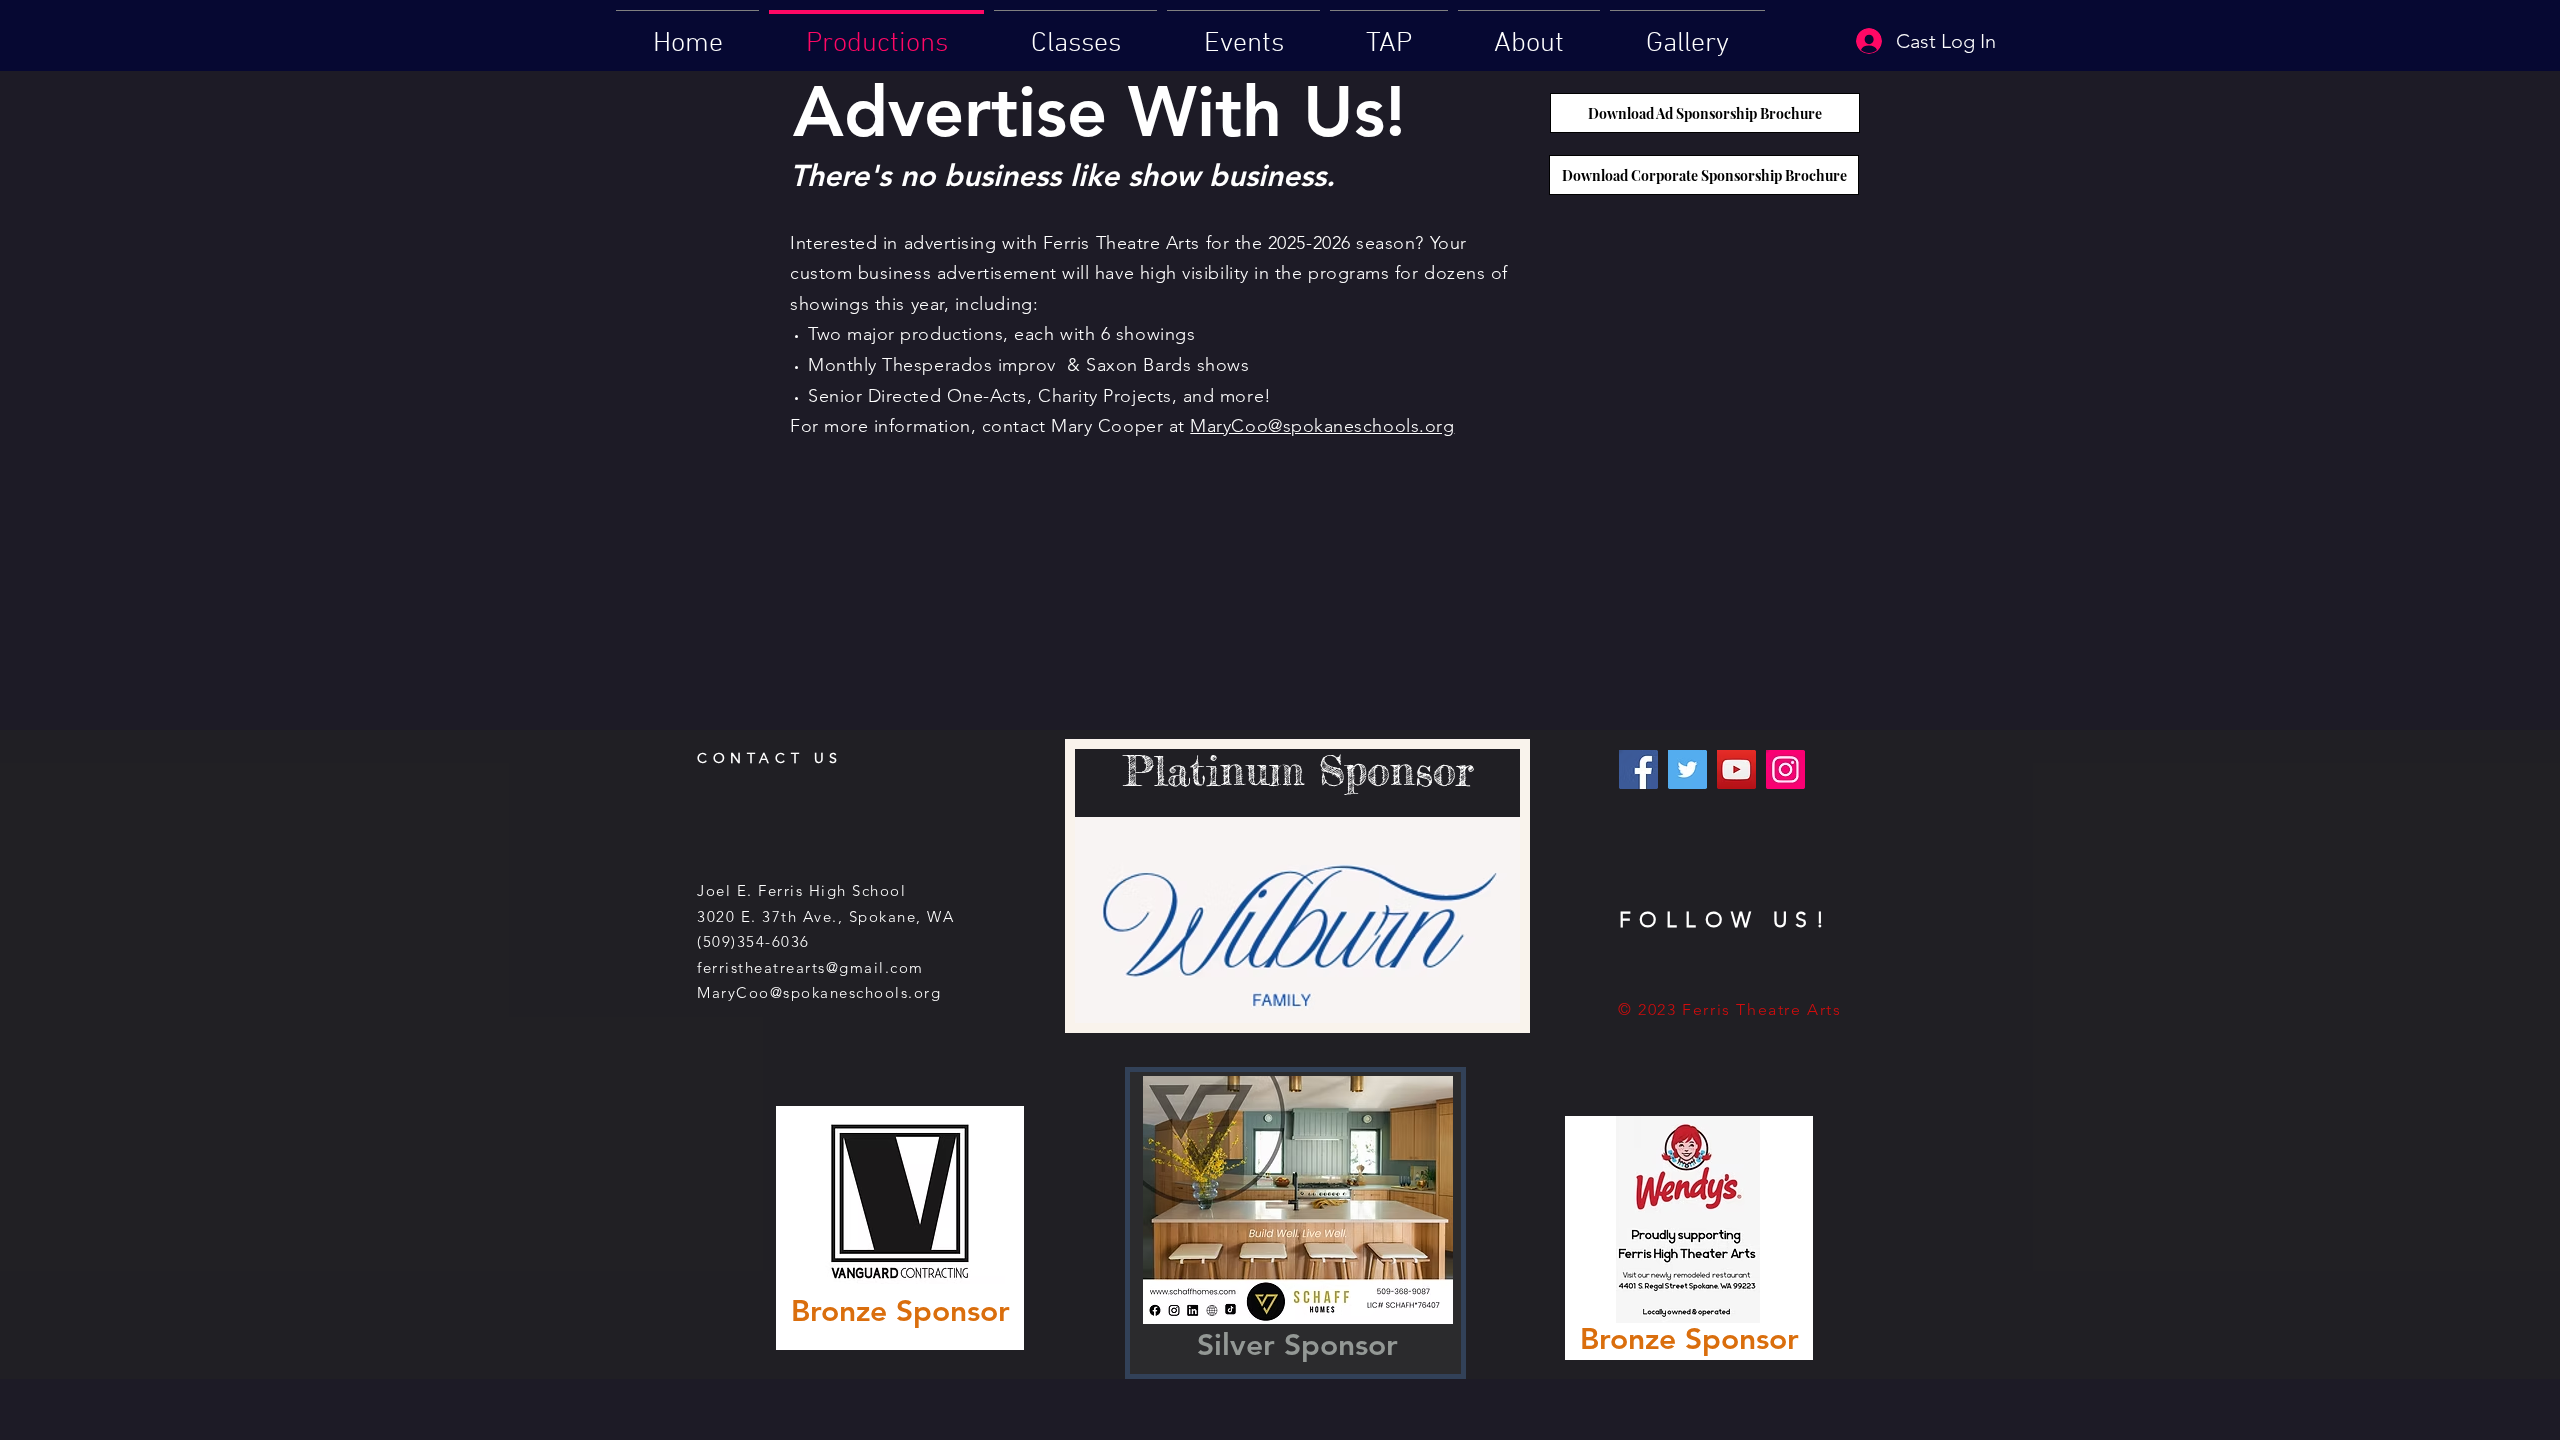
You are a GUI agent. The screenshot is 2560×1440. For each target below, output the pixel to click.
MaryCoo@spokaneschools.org (1322, 426)
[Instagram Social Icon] (1785, 769)
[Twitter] (1687, 769)
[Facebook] (1638, 769)
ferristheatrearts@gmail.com (810, 967)
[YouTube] (1736, 769)
